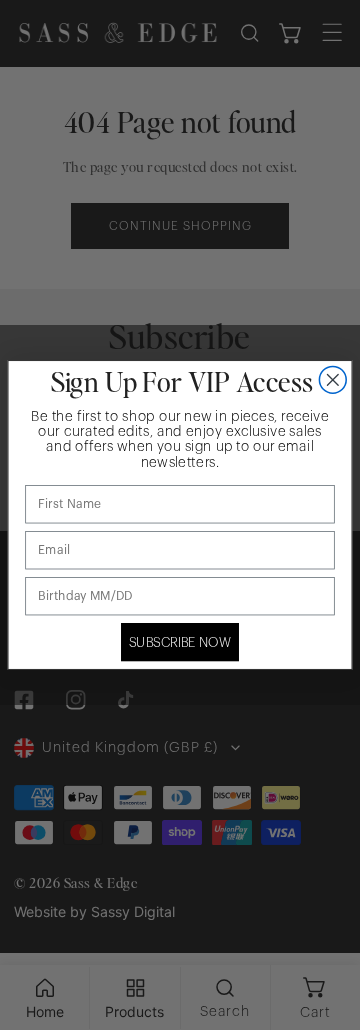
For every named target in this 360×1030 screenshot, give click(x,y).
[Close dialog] (332, 379)
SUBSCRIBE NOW (180, 642)
